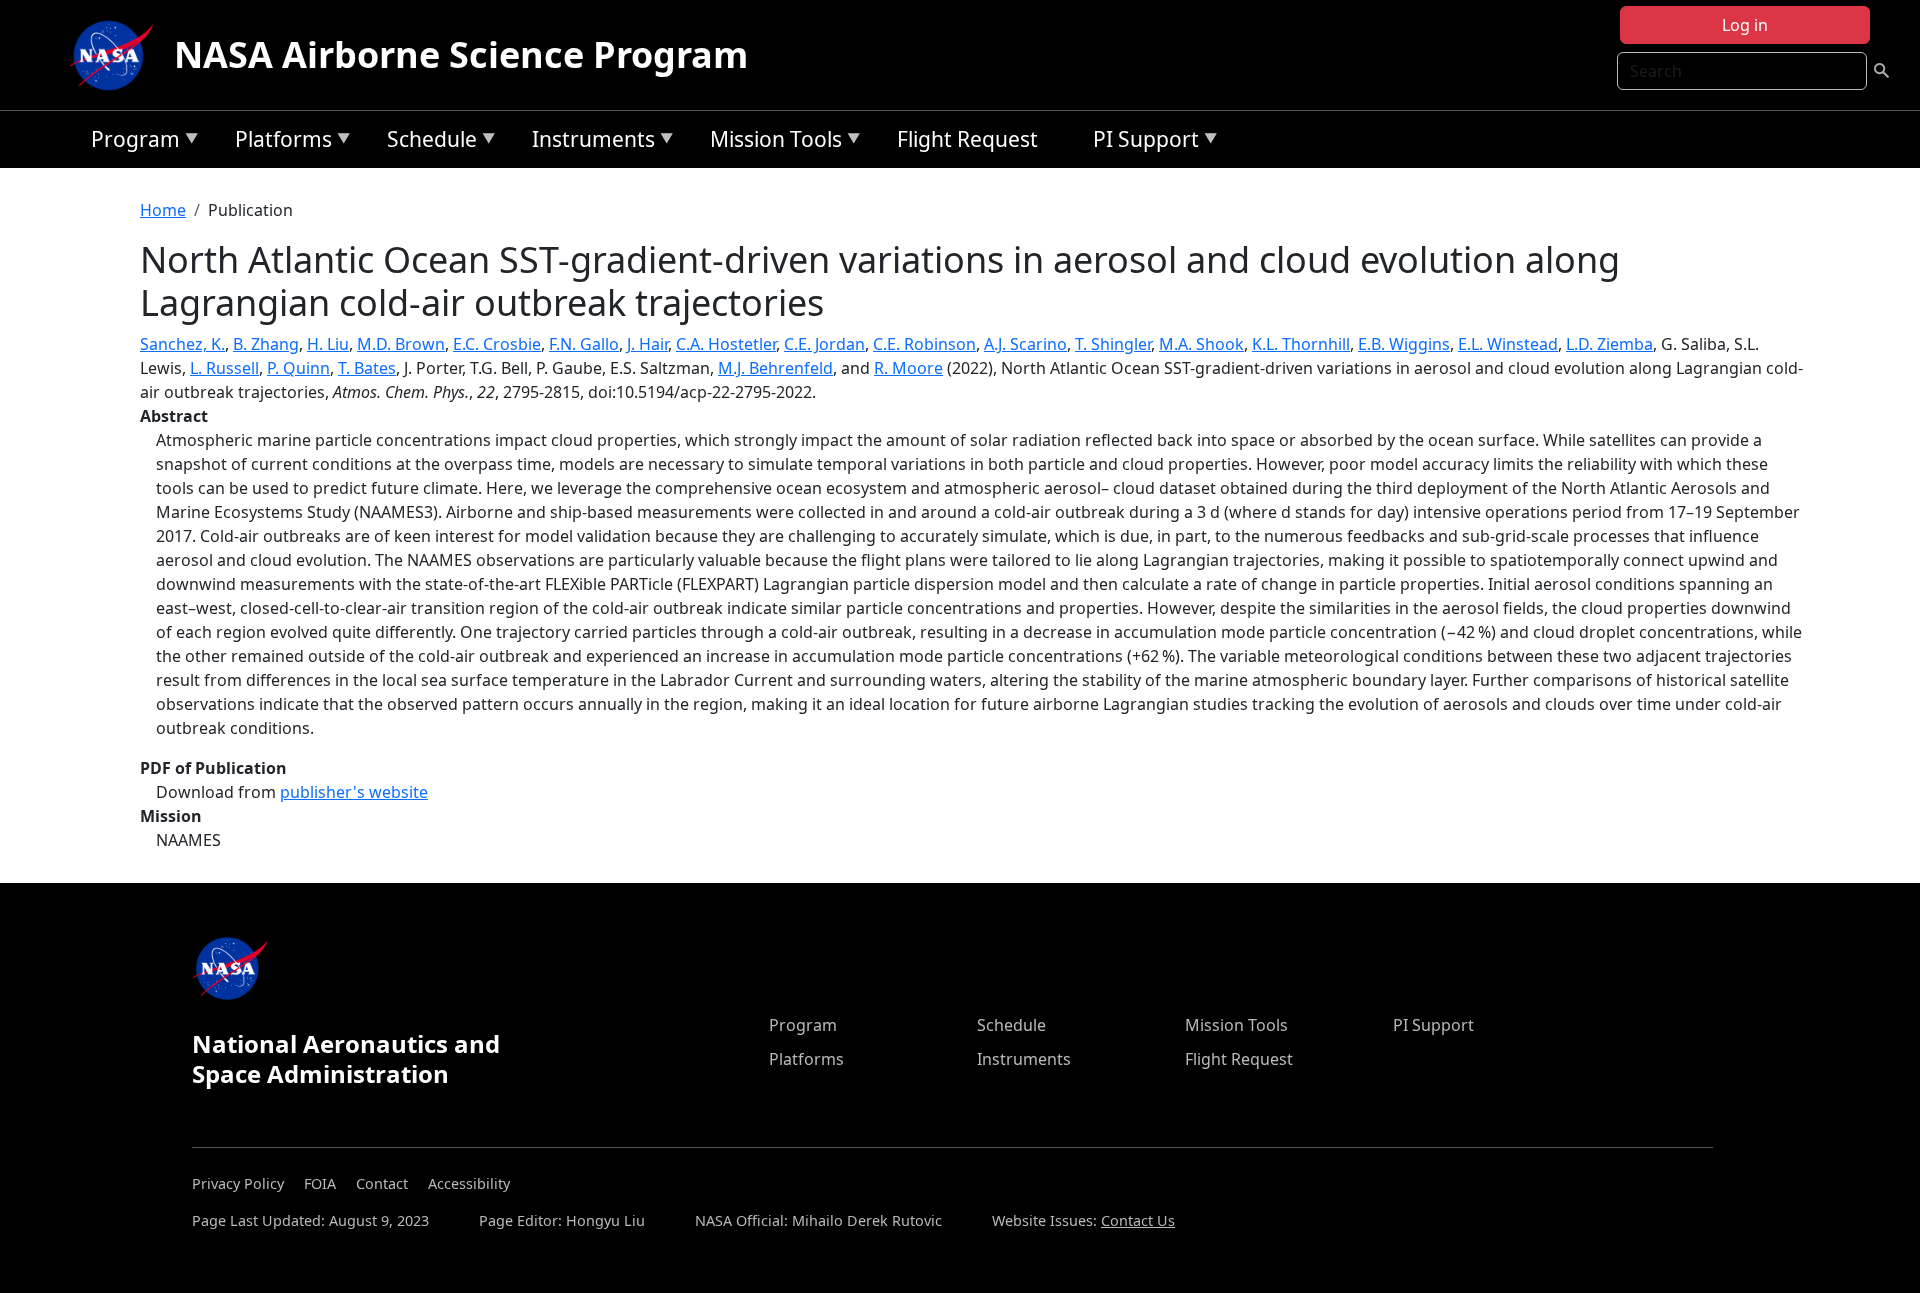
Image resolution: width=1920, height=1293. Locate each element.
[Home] (116, 55)
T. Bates (367, 368)
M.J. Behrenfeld (775, 368)
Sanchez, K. (182, 344)
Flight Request (967, 139)
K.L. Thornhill (1301, 344)
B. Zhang (266, 344)
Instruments (588, 142)
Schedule (427, 142)
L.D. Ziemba (1609, 344)
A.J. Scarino (1025, 344)
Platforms (278, 142)
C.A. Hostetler (726, 344)
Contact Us (1138, 1220)
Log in (1745, 25)
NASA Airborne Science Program (461, 54)
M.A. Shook (1201, 344)
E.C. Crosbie (497, 344)
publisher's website (354, 792)
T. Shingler (1113, 344)
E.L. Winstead (1508, 344)
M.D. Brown (401, 344)
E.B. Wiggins (1404, 344)
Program (130, 142)
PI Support (1141, 142)
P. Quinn (298, 368)
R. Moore (908, 368)
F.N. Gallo (584, 344)
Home (163, 210)
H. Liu (328, 344)
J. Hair (647, 344)
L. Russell (224, 368)
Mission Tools (771, 142)
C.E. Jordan (824, 344)
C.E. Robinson (924, 344)
